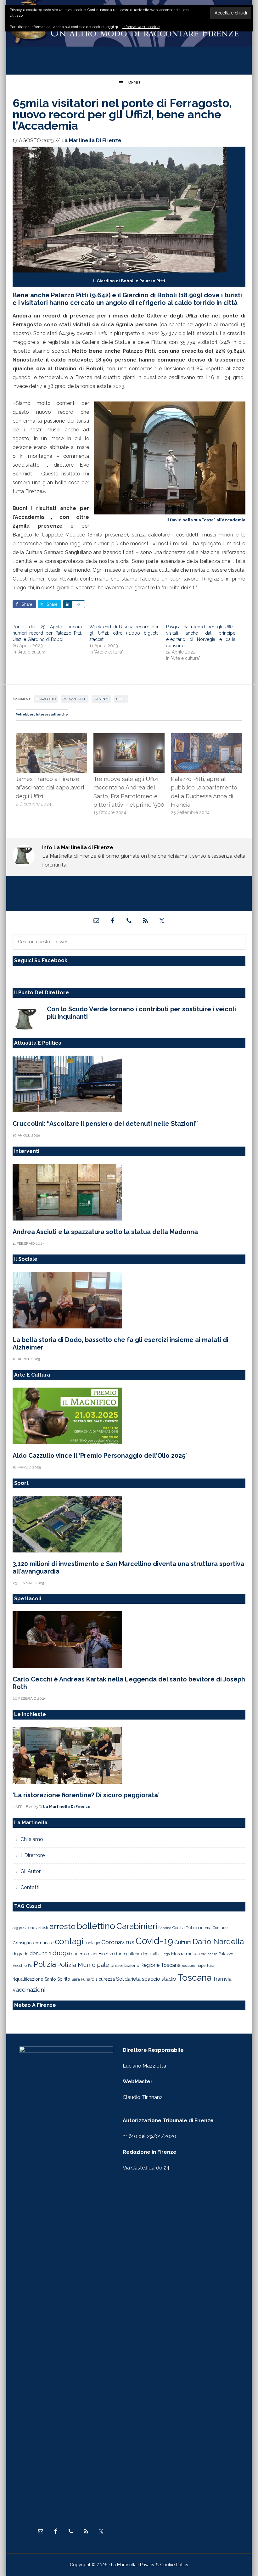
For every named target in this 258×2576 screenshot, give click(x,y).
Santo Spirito (57, 1979)
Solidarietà (128, 1979)
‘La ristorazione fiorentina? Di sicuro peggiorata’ (86, 1795)
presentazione (125, 1965)
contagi (69, 1941)
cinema (205, 1928)
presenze (101, 699)
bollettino (96, 1926)
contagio (92, 1943)
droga (61, 1953)
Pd (30, 1966)
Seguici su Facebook (41, 960)
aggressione (24, 1928)
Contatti (30, 1887)
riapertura (205, 1965)
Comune (220, 1928)
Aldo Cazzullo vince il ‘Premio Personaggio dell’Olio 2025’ (100, 1456)
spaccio (151, 1979)
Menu (134, 83)
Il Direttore (33, 1855)
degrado (20, 1954)
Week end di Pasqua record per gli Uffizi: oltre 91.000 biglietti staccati (124, 633)
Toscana (194, 1978)
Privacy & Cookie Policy (164, 2565)
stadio (169, 1979)
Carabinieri (137, 1926)
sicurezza (105, 1979)
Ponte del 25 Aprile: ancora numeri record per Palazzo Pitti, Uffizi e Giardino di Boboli (47, 633)
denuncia (40, 1953)
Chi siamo (32, 1839)
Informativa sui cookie (141, 27)
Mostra (178, 1954)
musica (193, 1954)
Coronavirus (118, 1942)
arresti (42, 1928)
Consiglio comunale (33, 1943)
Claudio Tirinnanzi (143, 2097)
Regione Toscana (160, 1965)
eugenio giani (84, 1954)
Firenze (107, 1954)
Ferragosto (46, 699)
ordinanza (209, 1954)
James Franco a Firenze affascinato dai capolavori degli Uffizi (50, 788)
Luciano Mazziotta (144, 2066)
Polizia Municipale (83, 1965)
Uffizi (121, 699)
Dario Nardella (218, 1942)
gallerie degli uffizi (143, 1954)
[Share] (67, 604)
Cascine (165, 1928)
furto (121, 1954)
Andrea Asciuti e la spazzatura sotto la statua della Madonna (105, 1232)
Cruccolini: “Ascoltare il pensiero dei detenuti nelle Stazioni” (105, 1124)
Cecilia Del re (185, 1928)
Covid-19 (154, 1941)
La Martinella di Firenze (129, 34)
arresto (62, 1926)
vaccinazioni (29, 1990)
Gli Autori (31, 1871)
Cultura (183, 1942)
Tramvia (222, 1979)
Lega (166, 1954)
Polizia (45, 1964)
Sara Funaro (83, 1979)
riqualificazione (28, 1979)
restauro (188, 1966)
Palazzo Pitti (75, 699)
